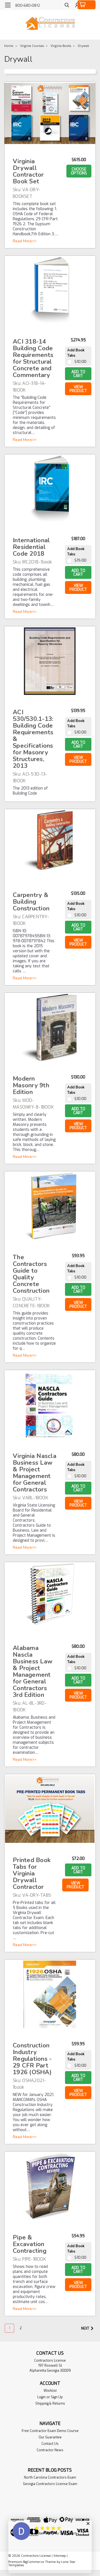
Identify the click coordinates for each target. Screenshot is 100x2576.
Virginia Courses (32, 46)
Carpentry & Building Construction (31, 902)
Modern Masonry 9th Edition (31, 1085)
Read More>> (25, 241)
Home (9, 46)
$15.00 (80, 560)
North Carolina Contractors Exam (50, 2477)
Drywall (83, 46)
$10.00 (80, 362)
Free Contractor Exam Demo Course (50, 2431)
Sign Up (57, 2397)
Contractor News (50, 2450)
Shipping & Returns (50, 2404)
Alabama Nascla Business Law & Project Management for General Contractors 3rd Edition (33, 1671)
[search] (67, 6)
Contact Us (50, 2444)
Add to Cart (78, 374)
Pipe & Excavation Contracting (30, 2244)
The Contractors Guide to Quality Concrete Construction (31, 1274)
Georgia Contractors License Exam (50, 2484)
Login (41, 2397)
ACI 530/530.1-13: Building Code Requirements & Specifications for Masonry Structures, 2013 (33, 739)
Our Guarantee (50, 2437)
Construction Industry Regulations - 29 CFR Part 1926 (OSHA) (32, 2059)
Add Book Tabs (76, 353)
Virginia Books (61, 46)
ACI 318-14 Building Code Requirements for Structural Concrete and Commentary (33, 358)
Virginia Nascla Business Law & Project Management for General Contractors (35, 1473)
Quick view (50, 138)
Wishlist (50, 2391)
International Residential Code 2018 (31, 547)
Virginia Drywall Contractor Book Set (28, 171)
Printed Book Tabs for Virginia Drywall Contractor (32, 1874)
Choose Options (79, 171)
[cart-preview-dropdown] (87, 5)
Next (86, 2328)
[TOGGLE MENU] (8, 5)
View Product (78, 389)
